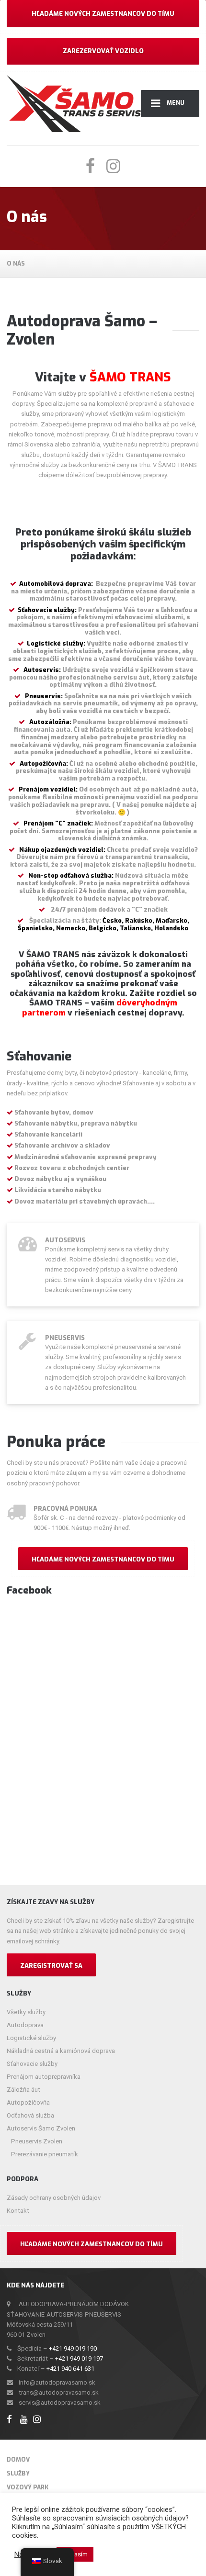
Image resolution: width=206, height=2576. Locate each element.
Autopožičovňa (28, 2102)
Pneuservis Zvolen (37, 2141)
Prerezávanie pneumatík (45, 2154)
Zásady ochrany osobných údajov (54, 2198)
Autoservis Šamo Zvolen (41, 2128)
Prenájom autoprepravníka (44, 2077)
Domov (18, 2460)
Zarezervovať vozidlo (103, 51)
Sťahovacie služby (32, 2064)
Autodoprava (25, 2025)
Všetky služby (26, 2012)
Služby (18, 2474)
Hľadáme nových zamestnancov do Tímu (103, 14)
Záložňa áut (23, 2090)
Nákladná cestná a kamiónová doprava (61, 2051)
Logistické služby (31, 2038)
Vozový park (28, 2487)
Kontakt (18, 2211)
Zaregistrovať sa (51, 1966)
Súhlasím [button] (75, 2554)
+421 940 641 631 (70, 2369)
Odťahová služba (30, 2115)
